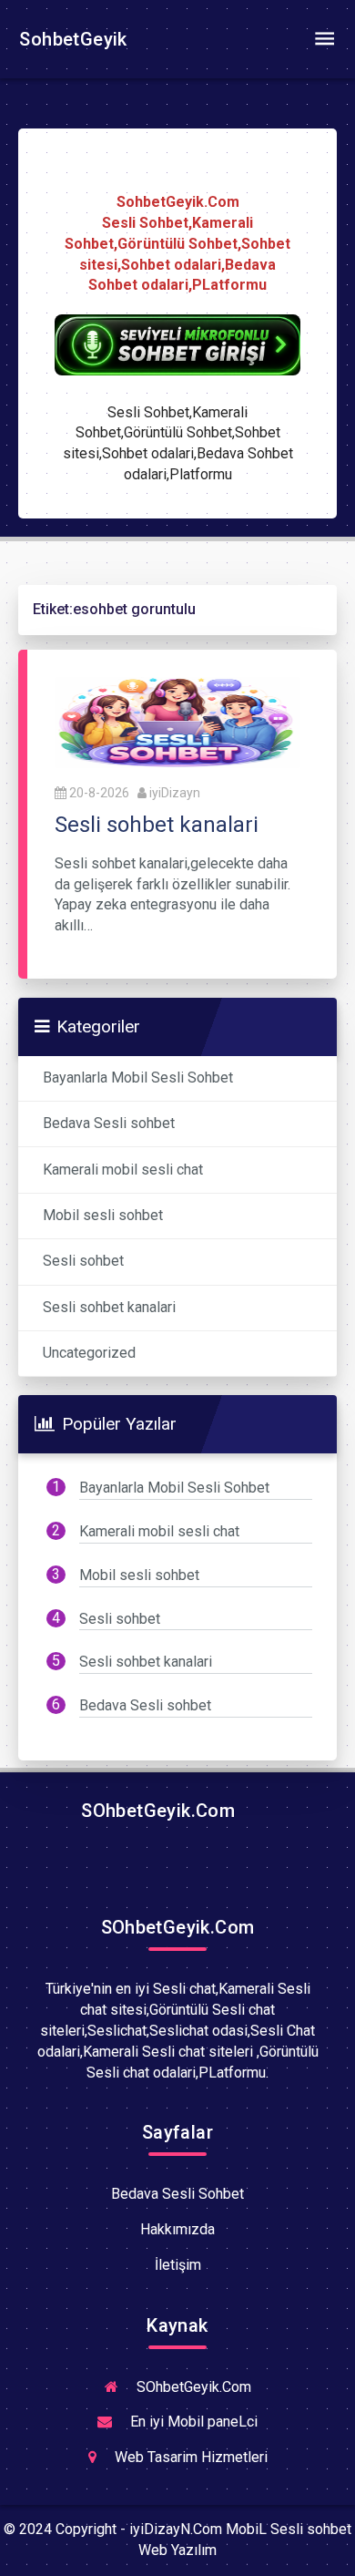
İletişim (178, 2265)
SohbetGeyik (71, 39)
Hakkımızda (177, 2229)
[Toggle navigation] (324, 39)
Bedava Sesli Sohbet (177, 2194)
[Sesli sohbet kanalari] (177, 721)
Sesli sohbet (83, 1261)
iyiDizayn (175, 793)
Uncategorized (89, 1353)
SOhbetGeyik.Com (156, 1811)
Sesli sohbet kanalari (109, 1307)
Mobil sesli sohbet (103, 1215)
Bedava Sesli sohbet (109, 1123)
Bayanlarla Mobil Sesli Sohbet (138, 1078)
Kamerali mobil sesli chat (123, 1170)
